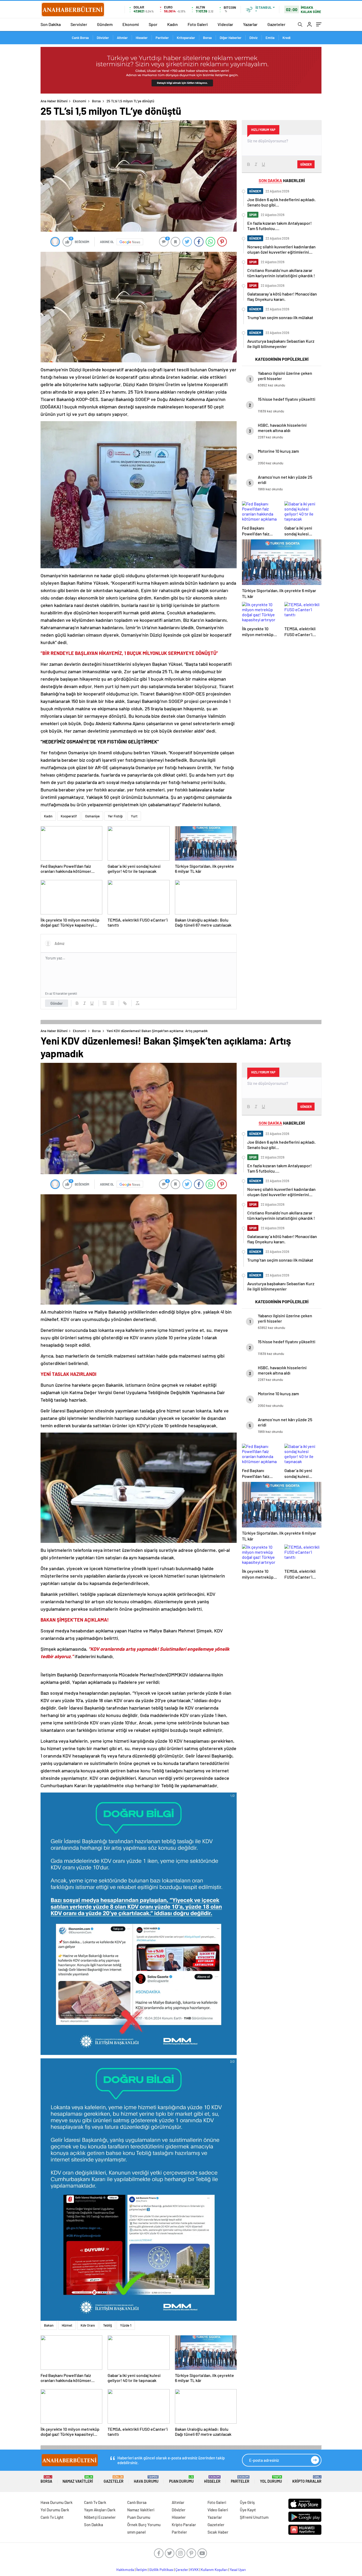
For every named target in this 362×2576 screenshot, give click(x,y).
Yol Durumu (271, 2479)
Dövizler (103, 38)
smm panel (136, 2532)
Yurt (134, 816)
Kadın (173, 24)
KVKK (195, 2570)
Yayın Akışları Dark (100, 2510)
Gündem (105, 24)
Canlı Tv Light (52, 2517)
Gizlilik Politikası (161, 2570)
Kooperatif (69, 816)
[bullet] (112, 1003)
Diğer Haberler (231, 38)
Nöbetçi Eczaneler (100, 2517)
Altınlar (122, 38)
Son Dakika (51, 24)
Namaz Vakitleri (78, 2479)
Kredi (286, 38)
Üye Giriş (247, 2502)
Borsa (207, 38)
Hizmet (67, 2325)
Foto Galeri (198, 24)
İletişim (142, 2570)
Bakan (49, 2325)
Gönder (57, 1003)
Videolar (225, 24)
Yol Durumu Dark (55, 2510)
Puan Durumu (181, 2479)
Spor (153, 24)
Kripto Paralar (307, 2479)
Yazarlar (250, 24)
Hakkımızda (125, 2570)
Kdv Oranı (88, 2325)
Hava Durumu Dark (57, 2502)
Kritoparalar (186, 38)
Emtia (270, 38)
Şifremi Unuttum (254, 2517)
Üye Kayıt (248, 2510)
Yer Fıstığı (115, 816)
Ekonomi (131, 24)
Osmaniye (92, 816)
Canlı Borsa (80, 38)
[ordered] (105, 1003)
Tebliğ (107, 2325)
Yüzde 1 (126, 2325)
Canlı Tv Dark (95, 2502)
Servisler (79, 24)
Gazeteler (276, 24)
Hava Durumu (146, 2479)
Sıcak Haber (218, 2532)
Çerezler (182, 2570)
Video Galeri (218, 2510)
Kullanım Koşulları (214, 2570)
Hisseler (142, 38)
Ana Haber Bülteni (54, 101)
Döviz (253, 38)
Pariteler (162, 38)
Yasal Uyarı (238, 2570)
